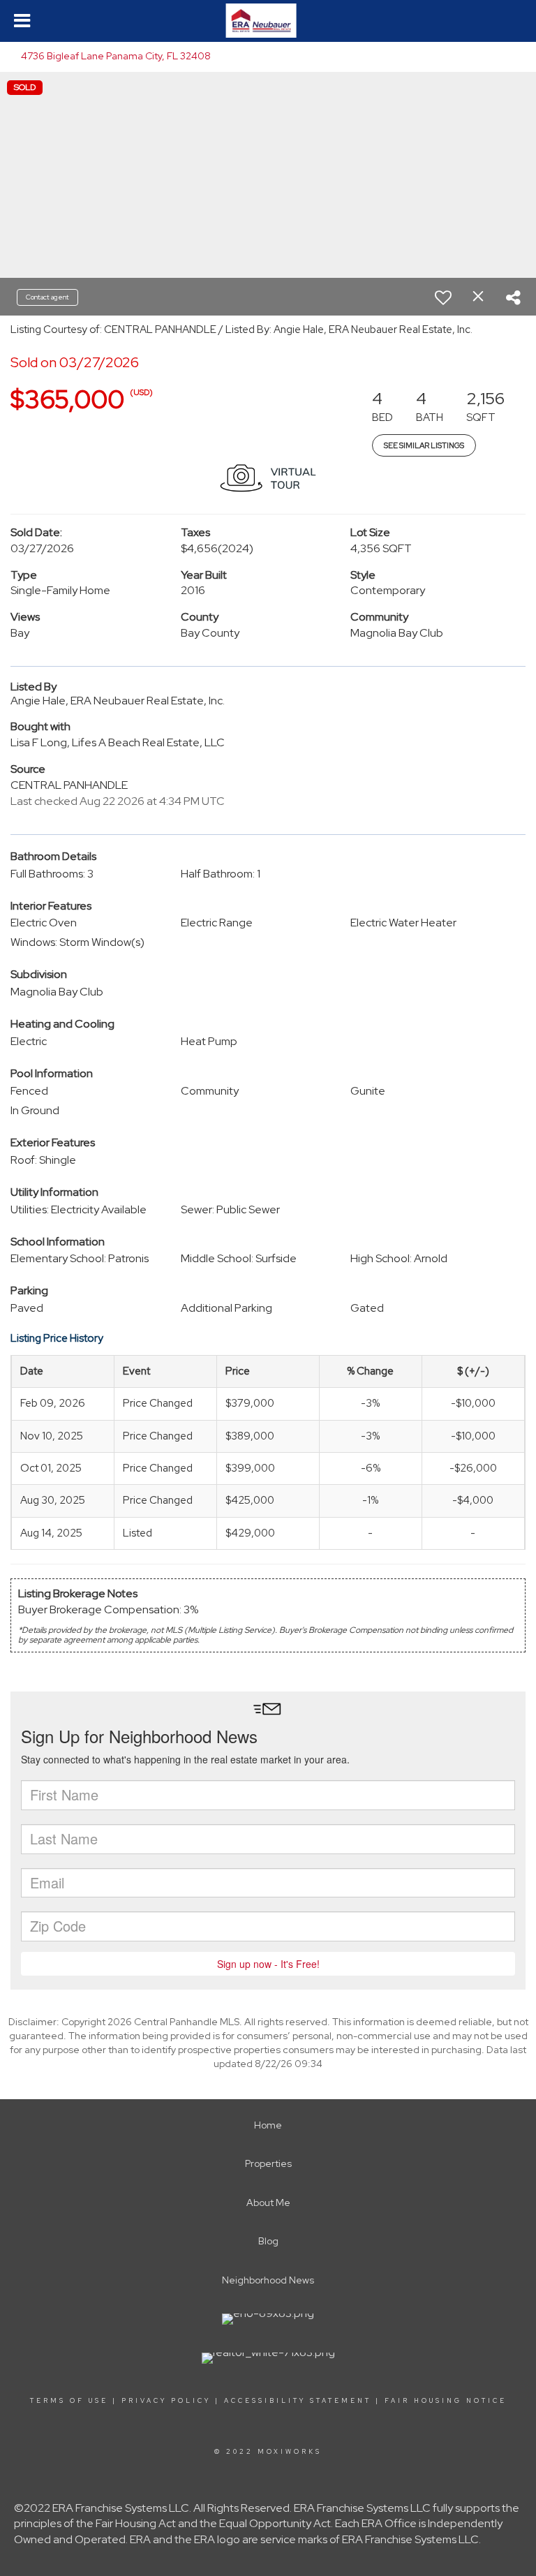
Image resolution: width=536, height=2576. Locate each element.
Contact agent (47, 297)
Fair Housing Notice (446, 2401)
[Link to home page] (268, 21)
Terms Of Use (69, 2401)
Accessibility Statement (298, 2401)
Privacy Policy (166, 2401)
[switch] (443, 297)
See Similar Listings (424, 445)
